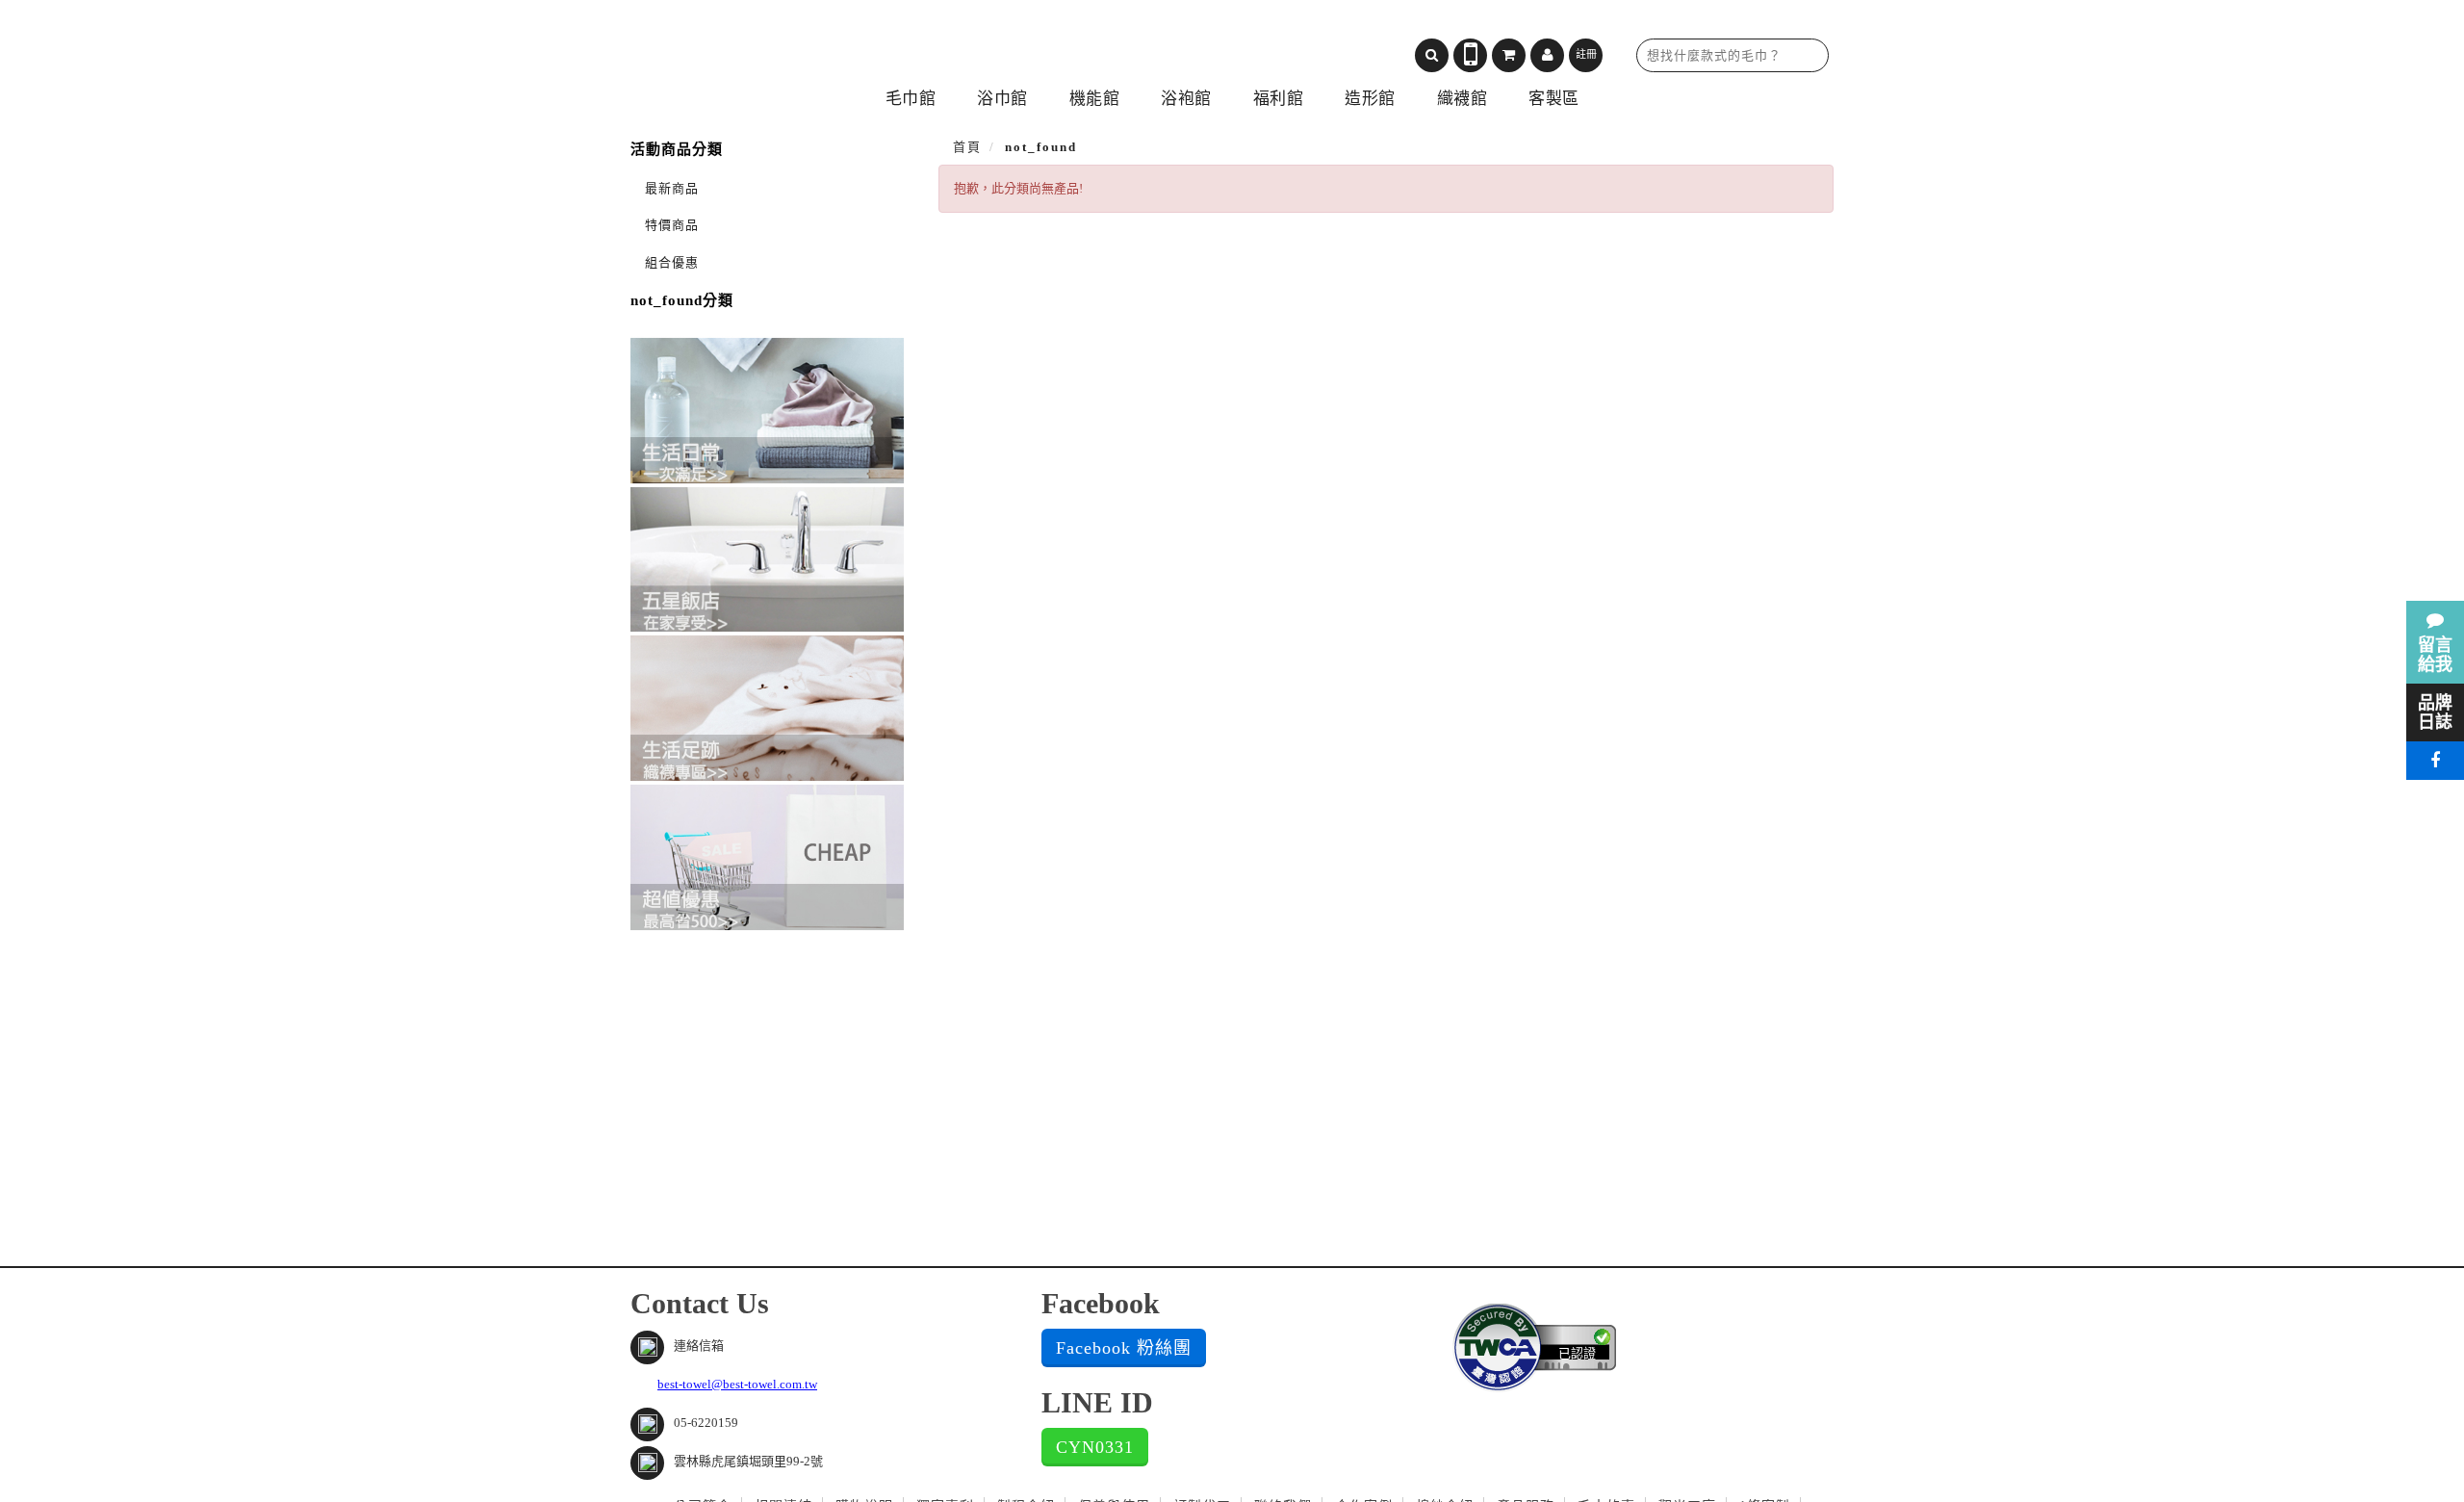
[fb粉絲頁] (2435, 761)
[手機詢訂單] (1470, 55)
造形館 (1370, 99)
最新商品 (672, 188)
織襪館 (1463, 99)
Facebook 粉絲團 (1124, 1348)
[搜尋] (1432, 55)
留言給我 (2435, 655)
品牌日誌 (2435, 712)
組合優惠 (672, 262)
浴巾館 (1002, 99)
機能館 (1095, 99)
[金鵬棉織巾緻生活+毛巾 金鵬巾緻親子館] (794, 49)
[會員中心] (1547, 55)
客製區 (1554, 99)
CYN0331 (1095, 1447)
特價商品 (672, 225)
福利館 (1279, 99)
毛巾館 (911, 99)
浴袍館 (1186, 99)
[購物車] (1509, 55)
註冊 (1586, 54)
